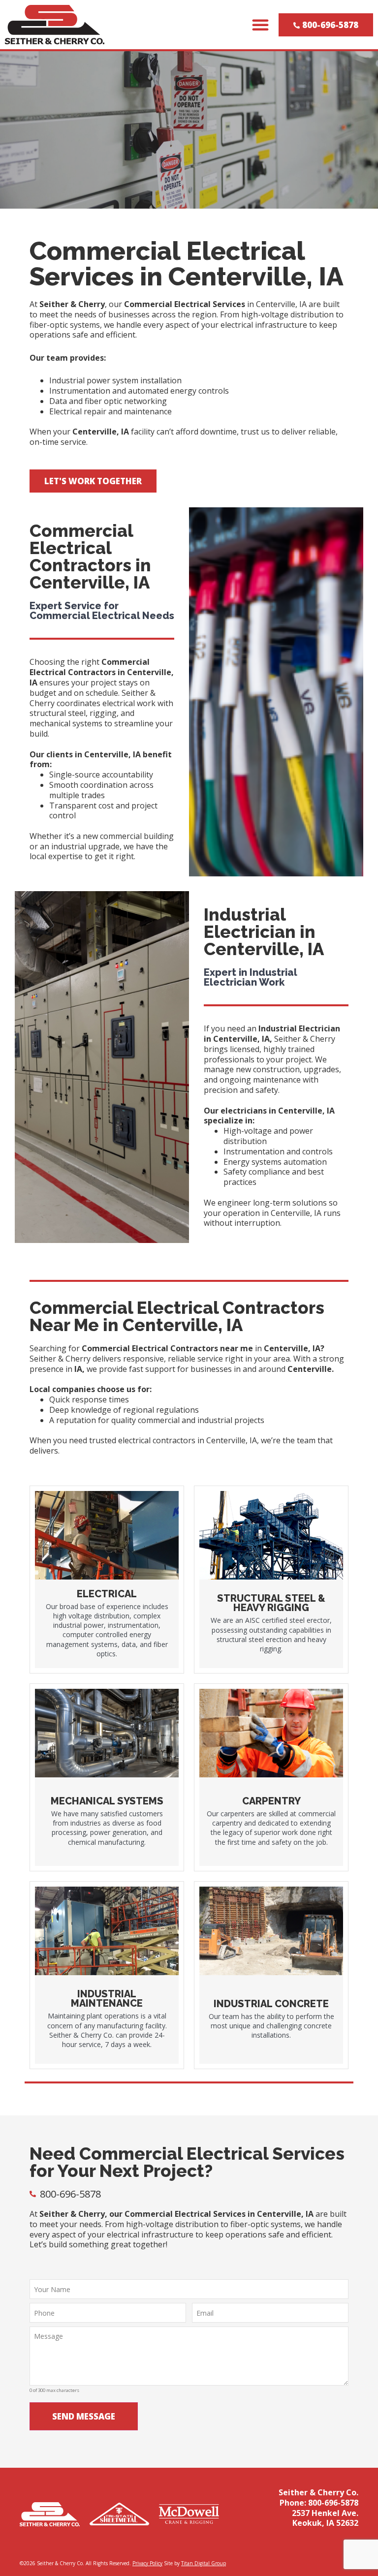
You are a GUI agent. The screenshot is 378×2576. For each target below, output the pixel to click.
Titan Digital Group (204, 2563)
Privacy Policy (147, 2563)
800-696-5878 (333, 2503)
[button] (260, 25)
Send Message (84, 2416)
